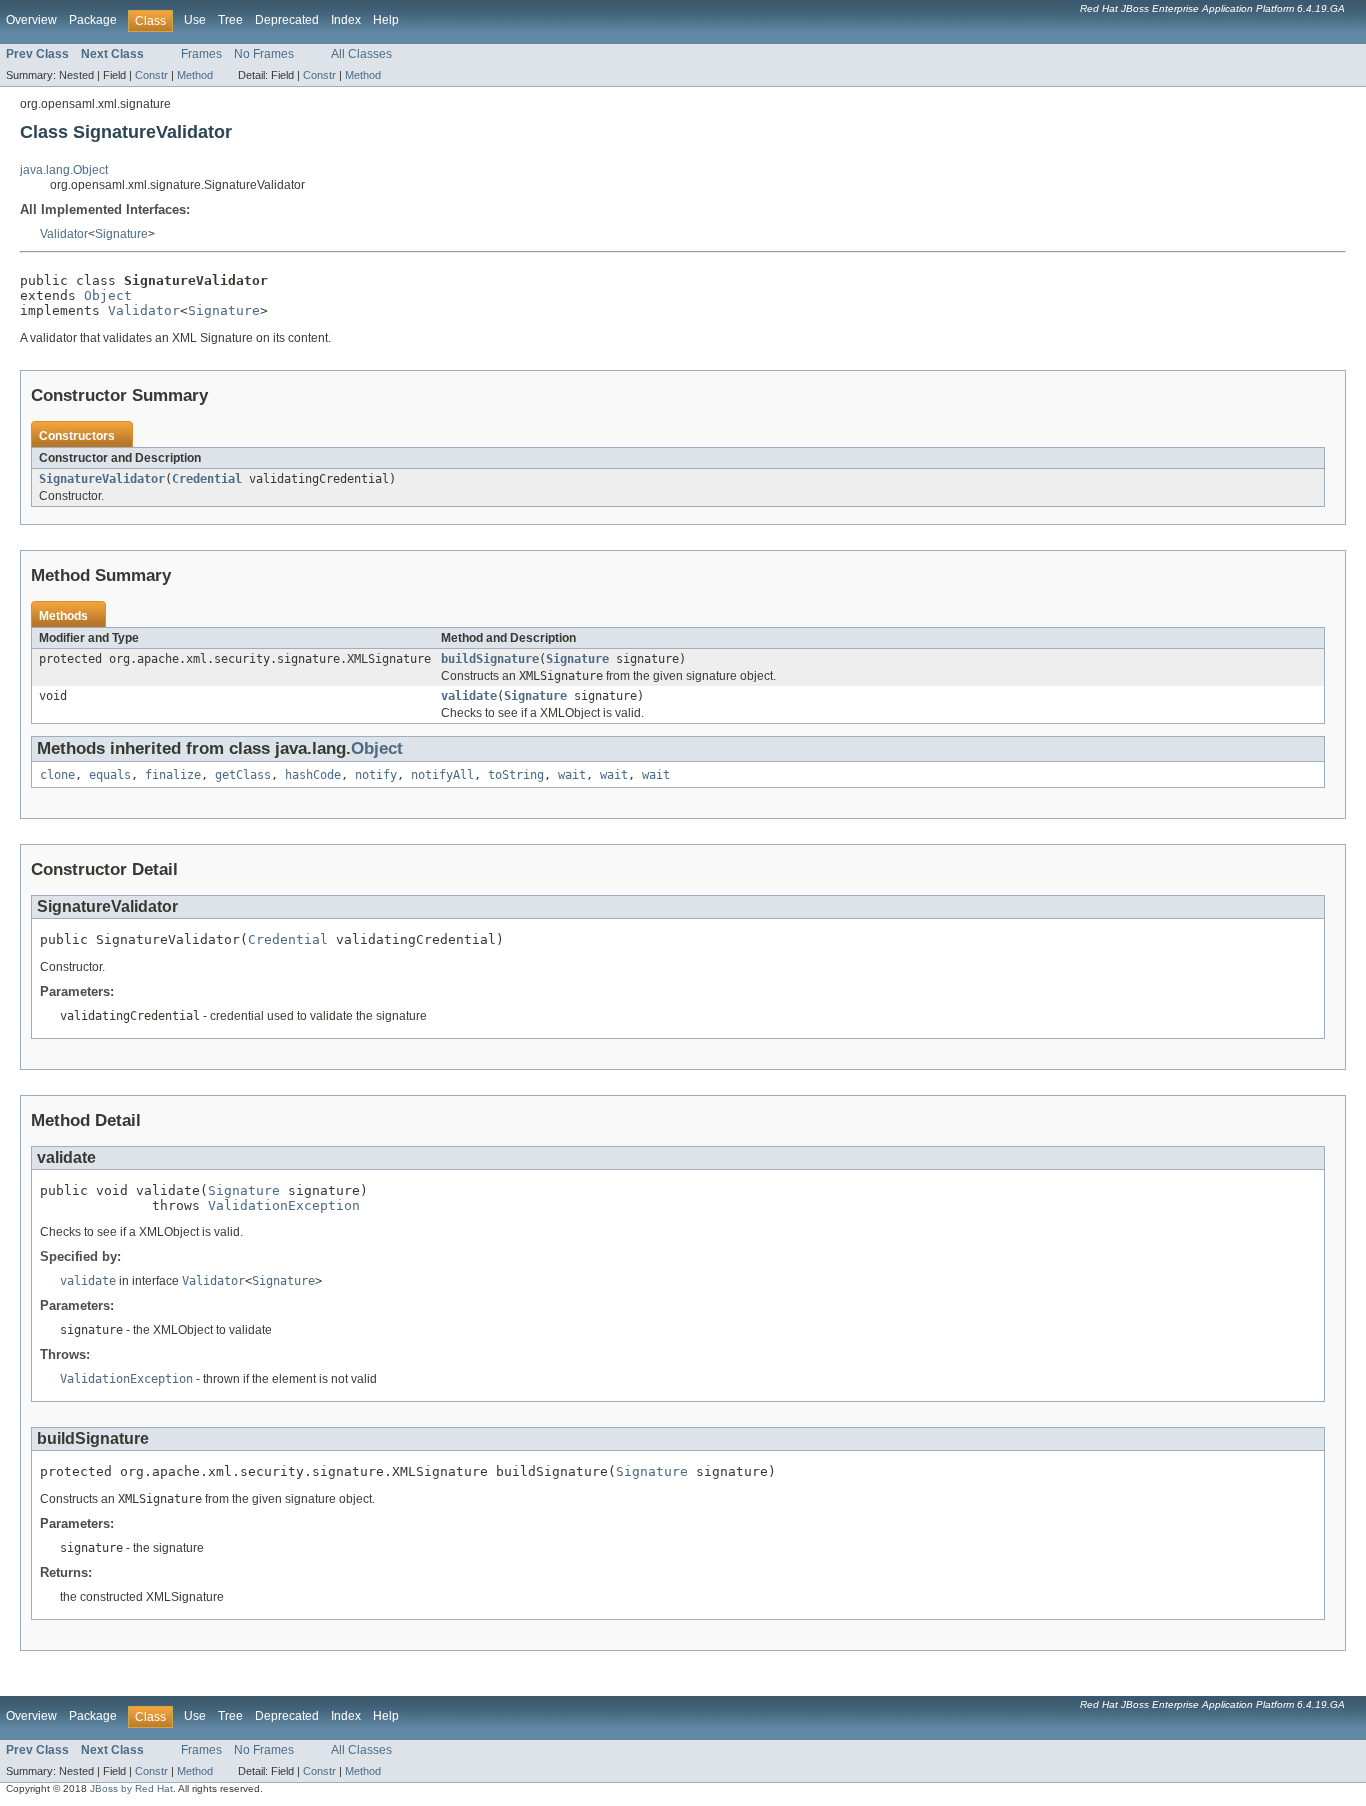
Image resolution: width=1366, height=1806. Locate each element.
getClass (243, 775)
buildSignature (490, 659)
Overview (31, 20)
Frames (201, 54)
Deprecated (287, 20)
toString (516, 775)
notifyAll (442, 775)
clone (57, 775)
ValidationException (284, 1205)
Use (195, 20)
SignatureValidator (102, 479)
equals (110, 775)
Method (195, 75)
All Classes (361, 54)
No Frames (264, 54)
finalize (173, 775)
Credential (207, 479)
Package (93, 20)
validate (469, 696)
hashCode (313, 775)
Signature (121, 234)
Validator (64, 234)
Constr (151, 75)
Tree (230, 20)
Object (108, 295)
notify (376, 775)
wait (572, 775)
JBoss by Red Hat (131, 1788)
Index (346, 20)
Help (386, 20)
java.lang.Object (64, 170)
